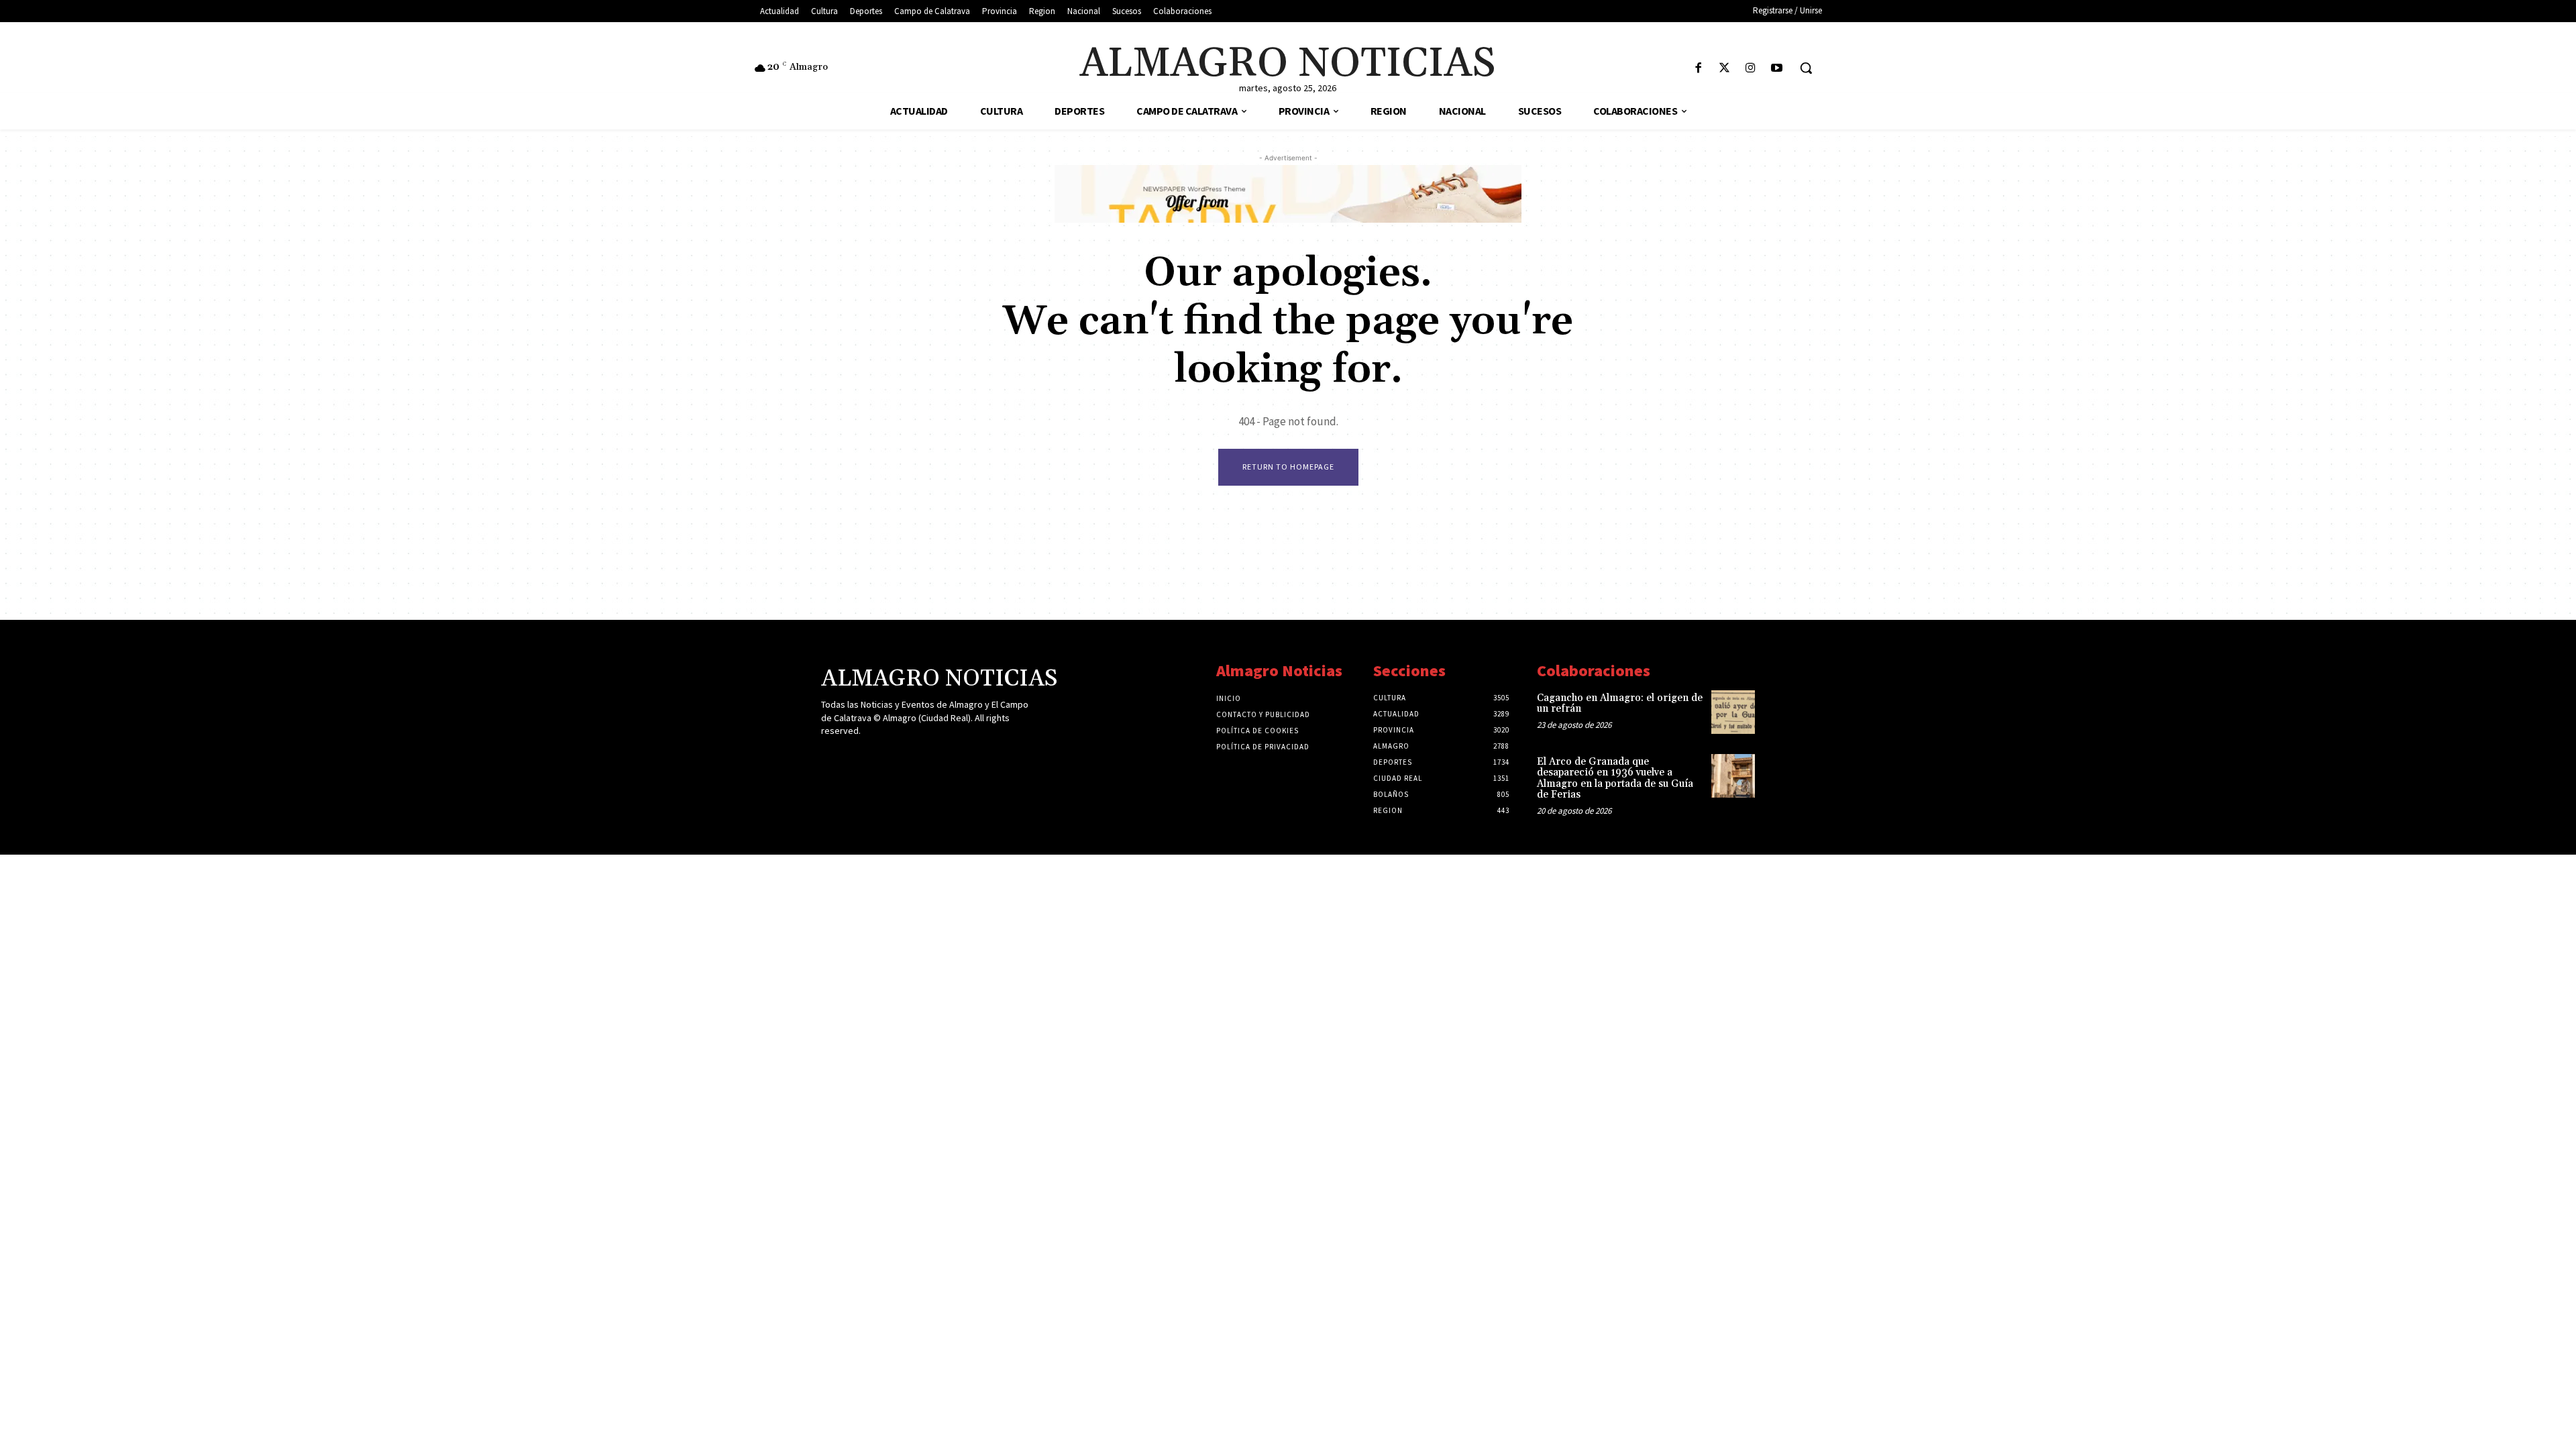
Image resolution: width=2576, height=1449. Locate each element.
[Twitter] (1724, 69)
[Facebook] (1698, 69)
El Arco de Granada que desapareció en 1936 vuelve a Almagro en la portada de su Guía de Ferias (1615, 779)
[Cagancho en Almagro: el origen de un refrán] (1733, 712)
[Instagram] (1751, 69)
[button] (1806, 68)
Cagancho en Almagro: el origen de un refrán (1620, 704)
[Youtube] (1777, 69)
